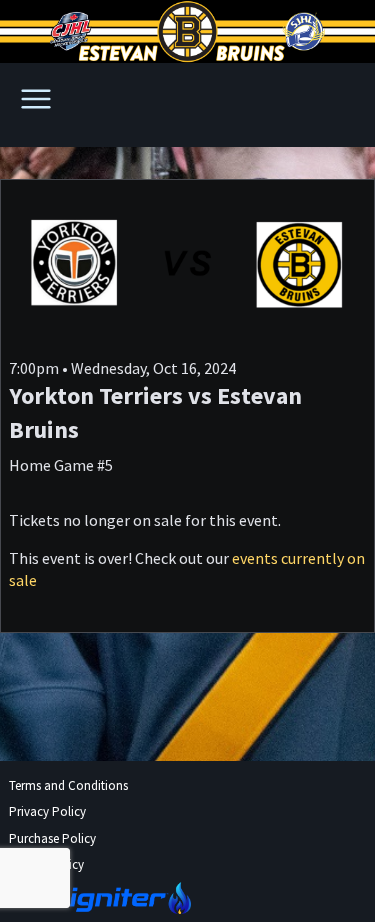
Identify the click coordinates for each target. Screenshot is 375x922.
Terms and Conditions (68, 785)
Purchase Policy (52, 838)
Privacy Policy (47, 811)
